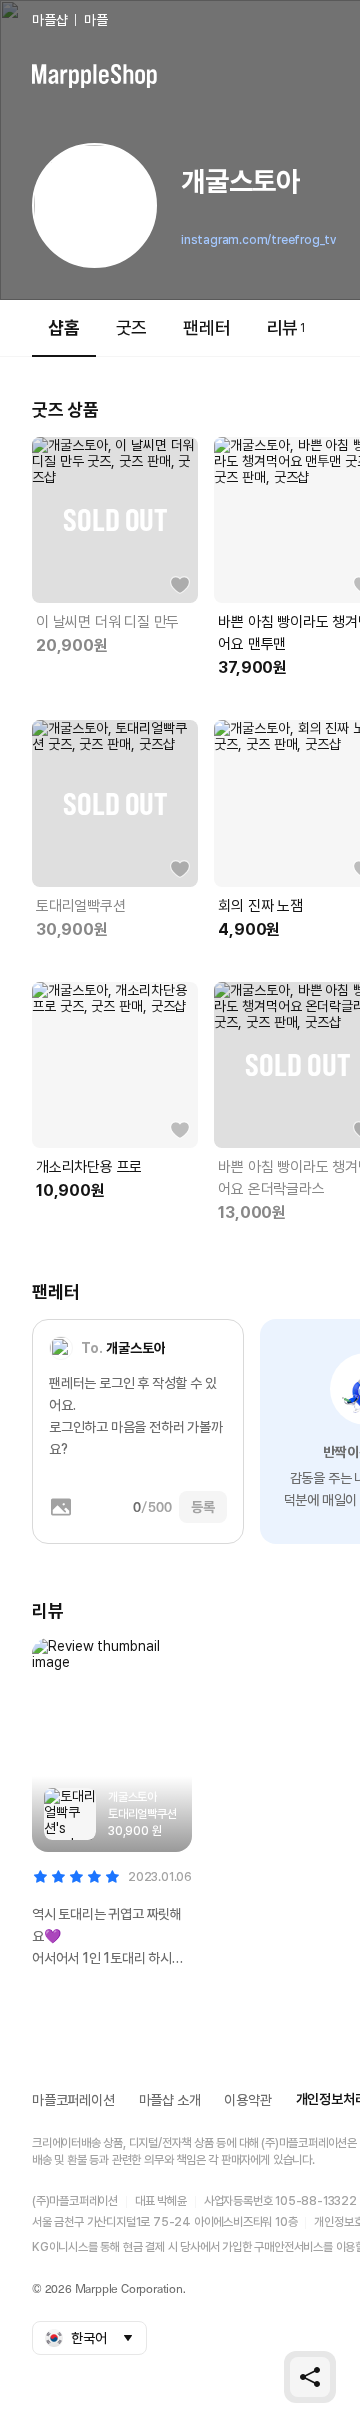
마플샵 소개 (170, 2100)
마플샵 (49, 20)
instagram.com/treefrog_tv (258, 240)
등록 (203, 1507)
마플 (96, 20)
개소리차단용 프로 (89, 1167)
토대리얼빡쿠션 (81, 906)
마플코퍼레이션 (73, 2100)
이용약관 (247, 2100)
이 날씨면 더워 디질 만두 (107, 622)
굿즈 (132, 327)
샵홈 (64, 327)
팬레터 (206, 327)
